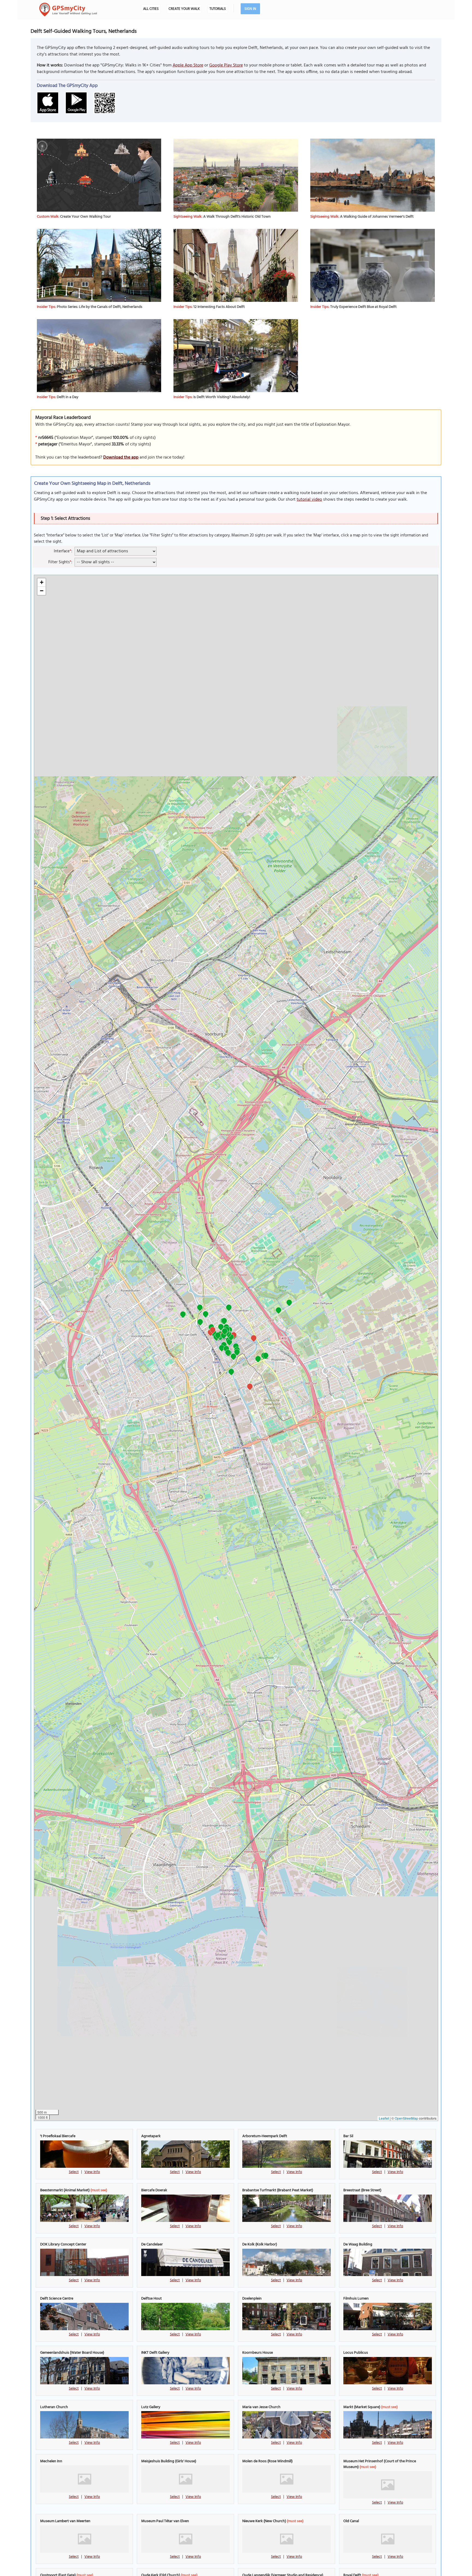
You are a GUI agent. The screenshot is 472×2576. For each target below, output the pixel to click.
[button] (183, 1315)
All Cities (151, 9)
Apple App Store (188, 65)
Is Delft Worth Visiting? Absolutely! (222, 397)
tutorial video (309, 500)
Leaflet (384, 2118)
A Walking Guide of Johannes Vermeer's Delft (377, 217)
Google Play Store (226, 65)
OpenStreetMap (406, 2118)
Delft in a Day (68, 397)
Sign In (250, 9)
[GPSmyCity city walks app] (68, 10)
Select (74, 2172)
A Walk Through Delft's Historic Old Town (237, 217)
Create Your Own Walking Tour (85, 217)
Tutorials (218, 9)
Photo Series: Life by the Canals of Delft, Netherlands (100, 307)
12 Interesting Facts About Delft (219, 307)
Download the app (121, 457)
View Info (92, 2172)
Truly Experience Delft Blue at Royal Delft (363, 307)
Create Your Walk (184, 9)
